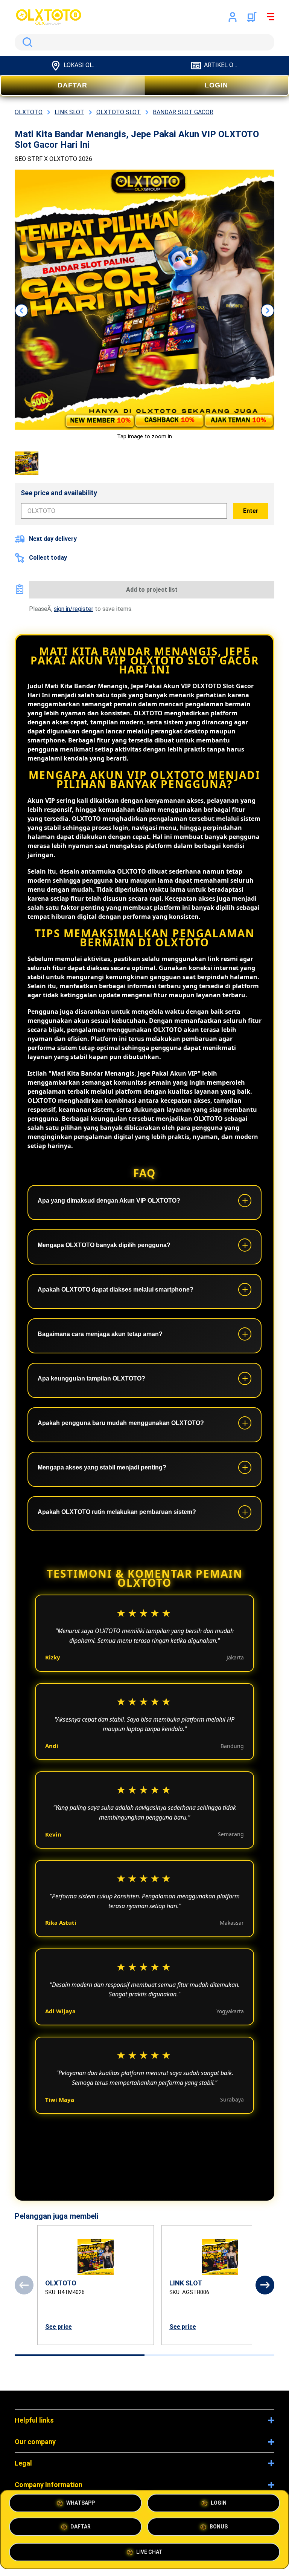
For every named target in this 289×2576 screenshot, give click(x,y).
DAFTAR (72, 85)
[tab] (80, 2355)
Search (26, 42)
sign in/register (74, 609)
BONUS (219, 2528)
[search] (144, 42)
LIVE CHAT (149, 2552)
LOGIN (216, 85)
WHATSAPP (81, 2504)
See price (59, 2327)
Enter (251, 511)
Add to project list (152, 590)
